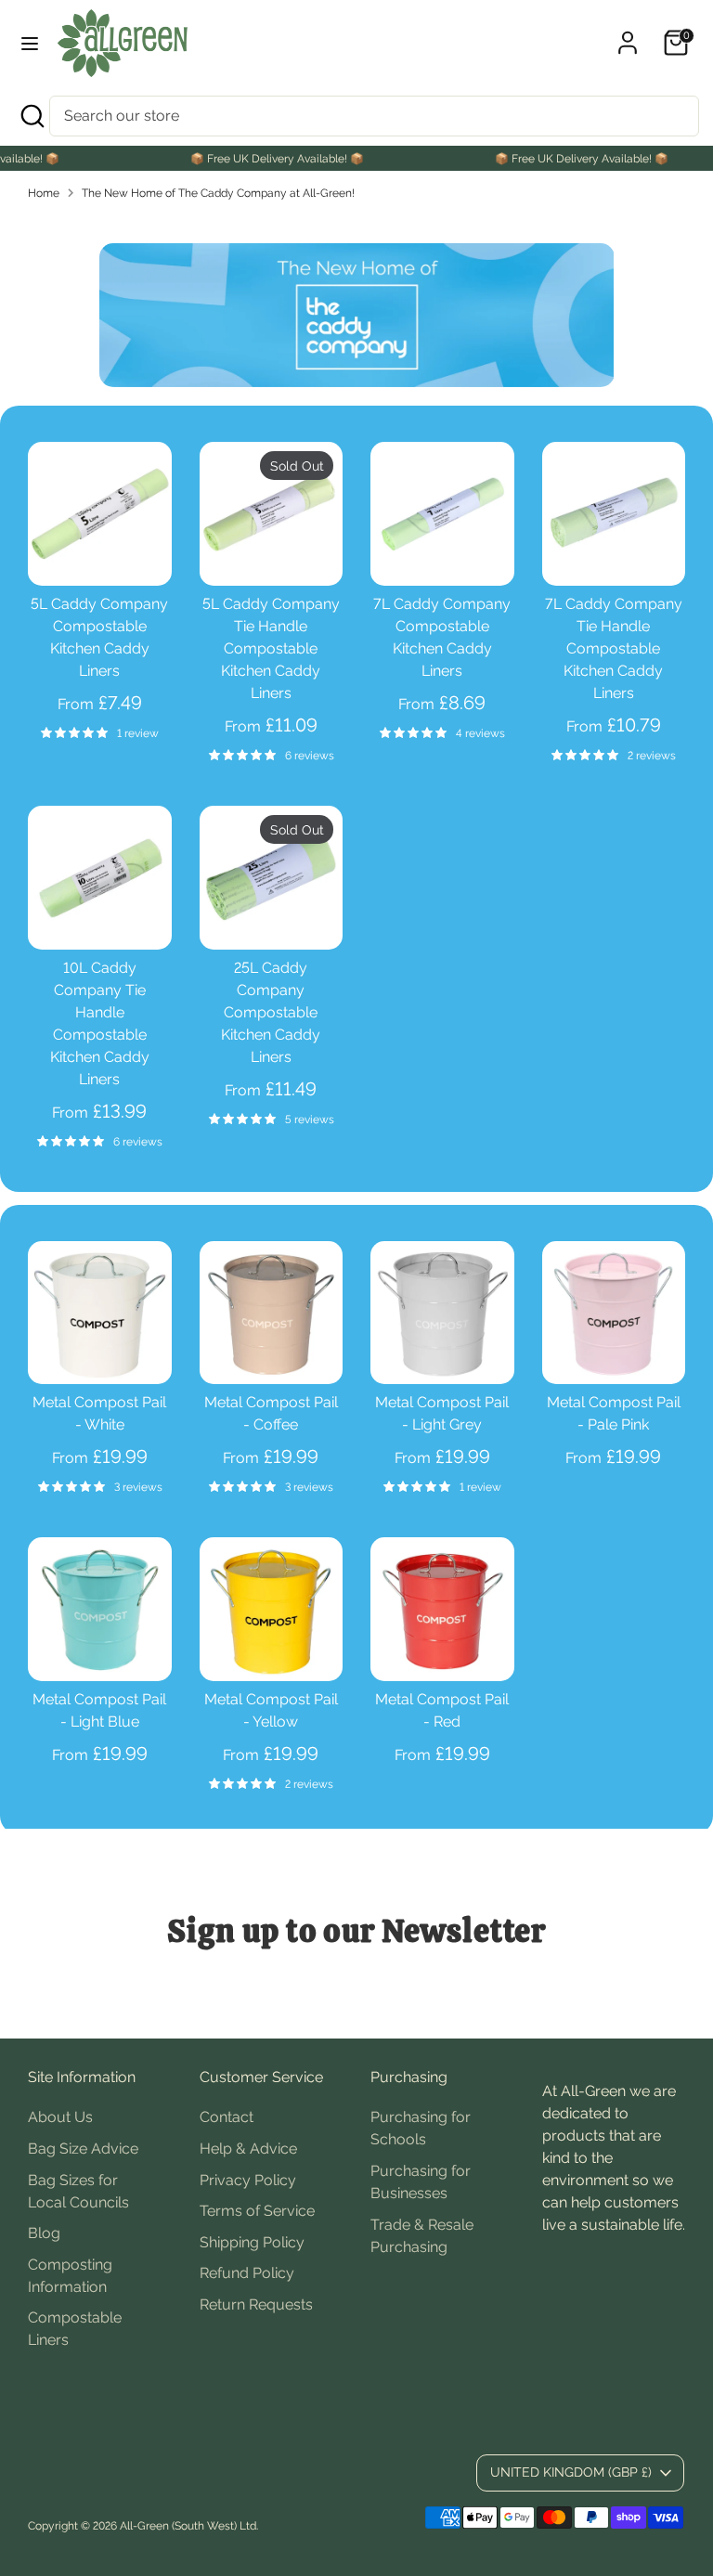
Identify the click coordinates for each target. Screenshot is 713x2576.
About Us (60, 2117)
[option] (357, 315)
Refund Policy (247, 2273)
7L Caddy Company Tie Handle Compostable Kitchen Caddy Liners (614, 648)
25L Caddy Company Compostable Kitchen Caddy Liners (271, 1012)
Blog (44, 2233)
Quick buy (100, 555)
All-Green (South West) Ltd (188, 2526)
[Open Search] (32, 116)
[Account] (628, 35)
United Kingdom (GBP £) (571, 2472)
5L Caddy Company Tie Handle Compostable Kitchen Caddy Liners (271, 648)
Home (44, 193)
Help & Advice (248, 2149)
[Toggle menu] (30, 43)
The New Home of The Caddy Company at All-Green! (218, 193)
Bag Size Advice (83, 2149)
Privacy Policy (248, 2180)
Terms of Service (257, 2211)
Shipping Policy (252, 2242)
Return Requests (256, 2304)
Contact (227, 2117)
